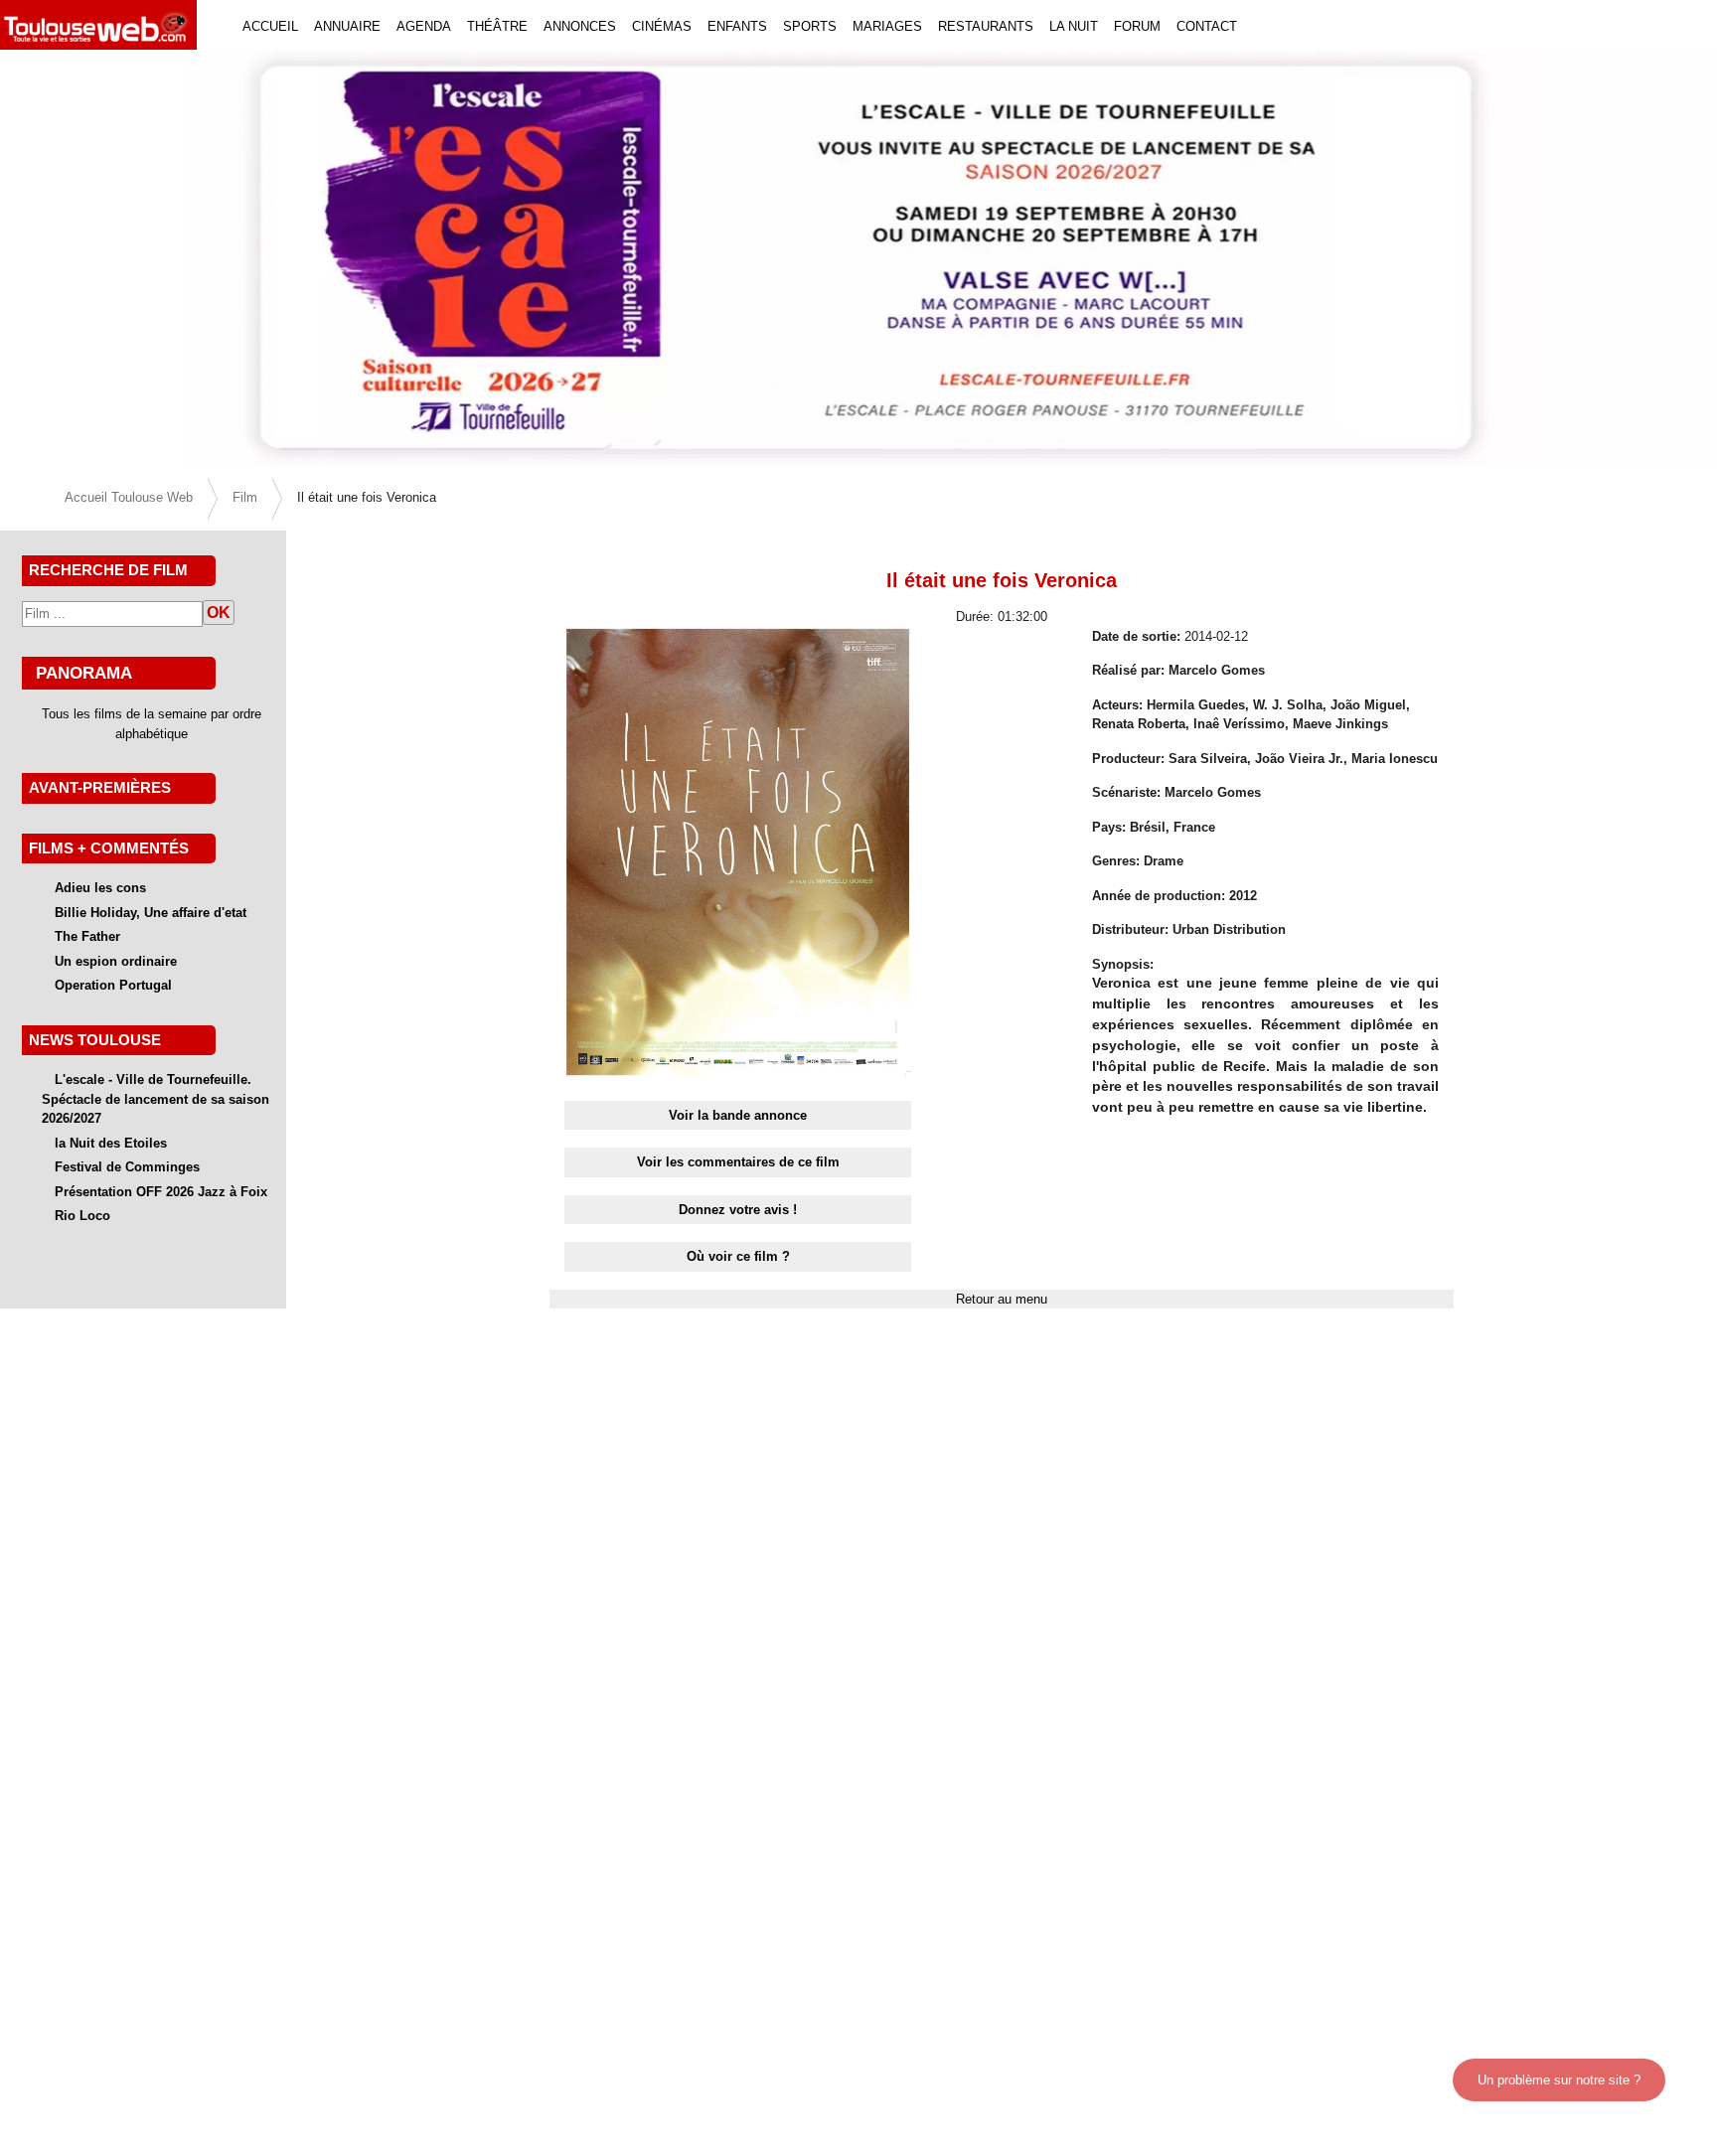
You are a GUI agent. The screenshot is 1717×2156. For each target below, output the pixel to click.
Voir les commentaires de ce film (738, 1162)
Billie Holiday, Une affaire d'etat (151, 913)
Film (245, 497)
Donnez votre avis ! (738, 1210)
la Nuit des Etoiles (111, 1143)
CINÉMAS (662, 26)
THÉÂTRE (497, 26)
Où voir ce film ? (738, 1256)
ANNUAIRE (347, 26)
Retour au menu (1002, 1299)
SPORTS (810, 26)
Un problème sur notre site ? (1559, 2080)
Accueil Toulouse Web (129, 497)
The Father (87, 936)
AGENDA (424, 26)
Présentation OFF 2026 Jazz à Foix (161, 1192)
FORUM (1137, 26)
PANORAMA (84, 673)
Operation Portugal (113, 985)
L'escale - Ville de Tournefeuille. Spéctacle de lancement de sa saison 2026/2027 (156, 1099)
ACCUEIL (270, 26)
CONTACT (1207, 26)
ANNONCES (580, 26)
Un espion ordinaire (116, 961)
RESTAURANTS (986, 26)
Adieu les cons (100, 888)
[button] (129, 257)
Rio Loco (82, 1216)
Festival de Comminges (127, 1167)
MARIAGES (887, 26)
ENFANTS (737, 26)
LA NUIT (1074, 26)
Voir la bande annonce (738, 1115)
